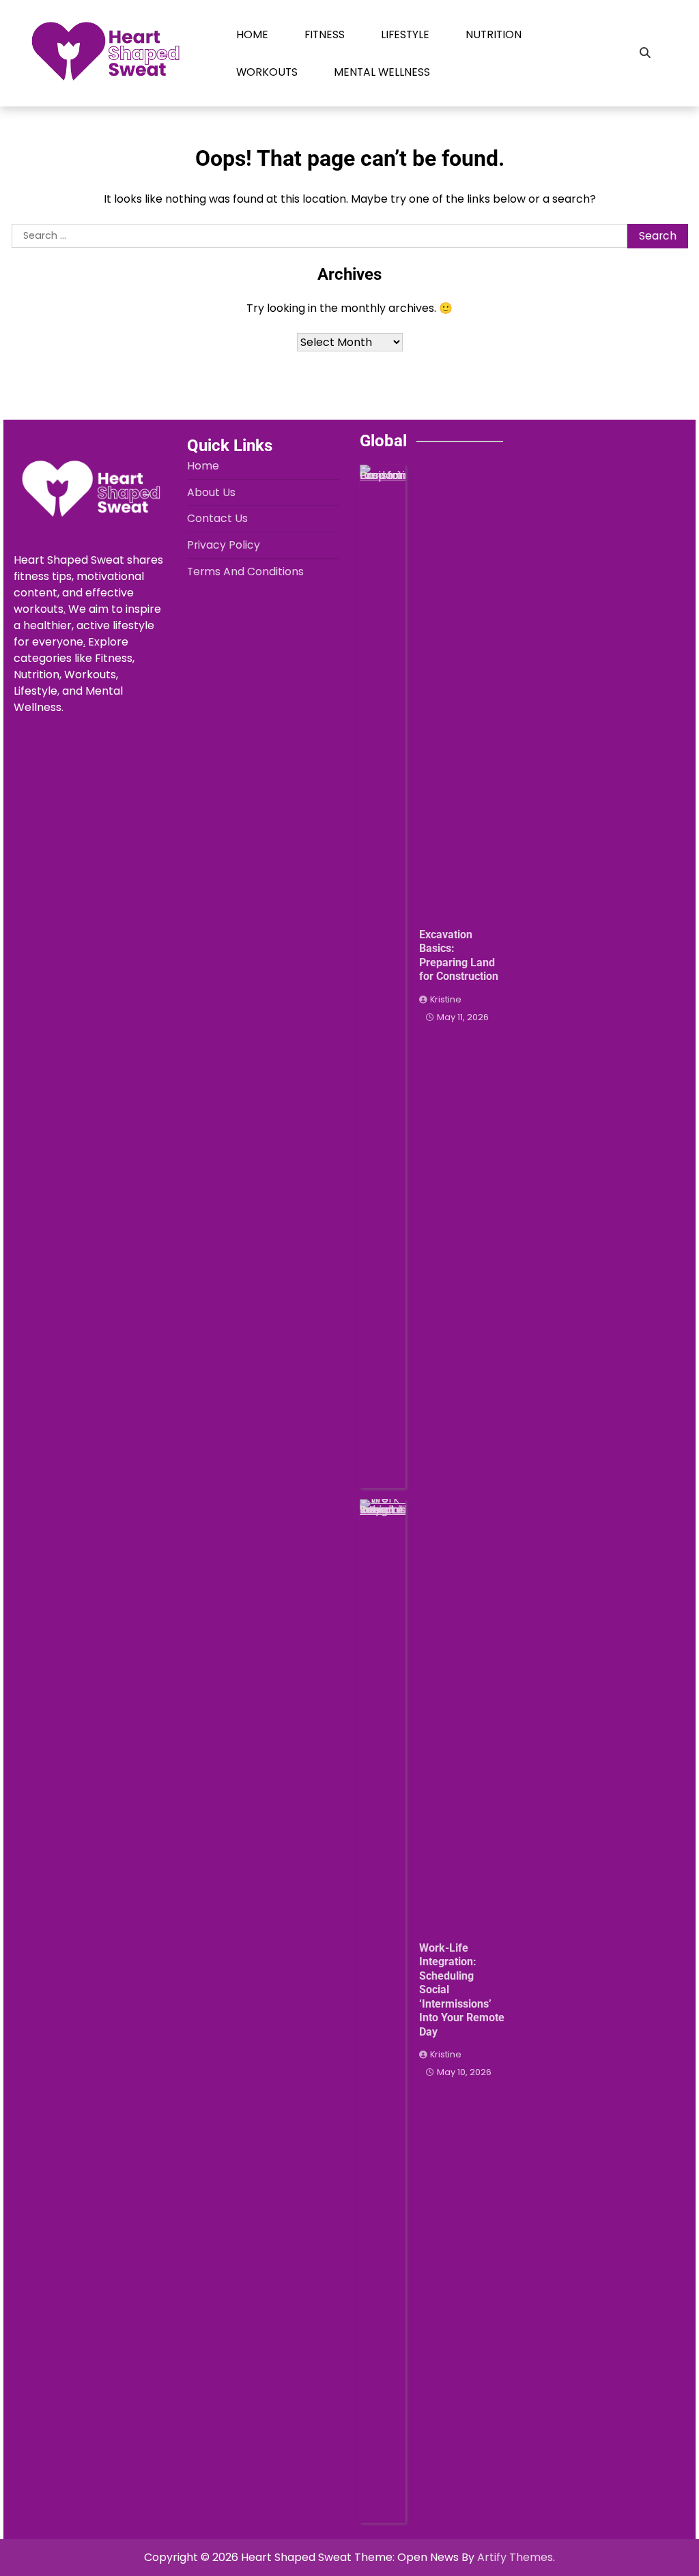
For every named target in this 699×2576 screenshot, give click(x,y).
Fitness (325, 34)
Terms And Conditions (245, 571)
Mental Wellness (382, 72)
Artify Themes (515, 2557)
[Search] (645, 53)
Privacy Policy (224, 545)
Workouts (267, 72)
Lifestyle (405, 34)
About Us (211, 492)
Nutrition (494, 34)
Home (252, 34)
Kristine (446, 999)
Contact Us (217, 518)
